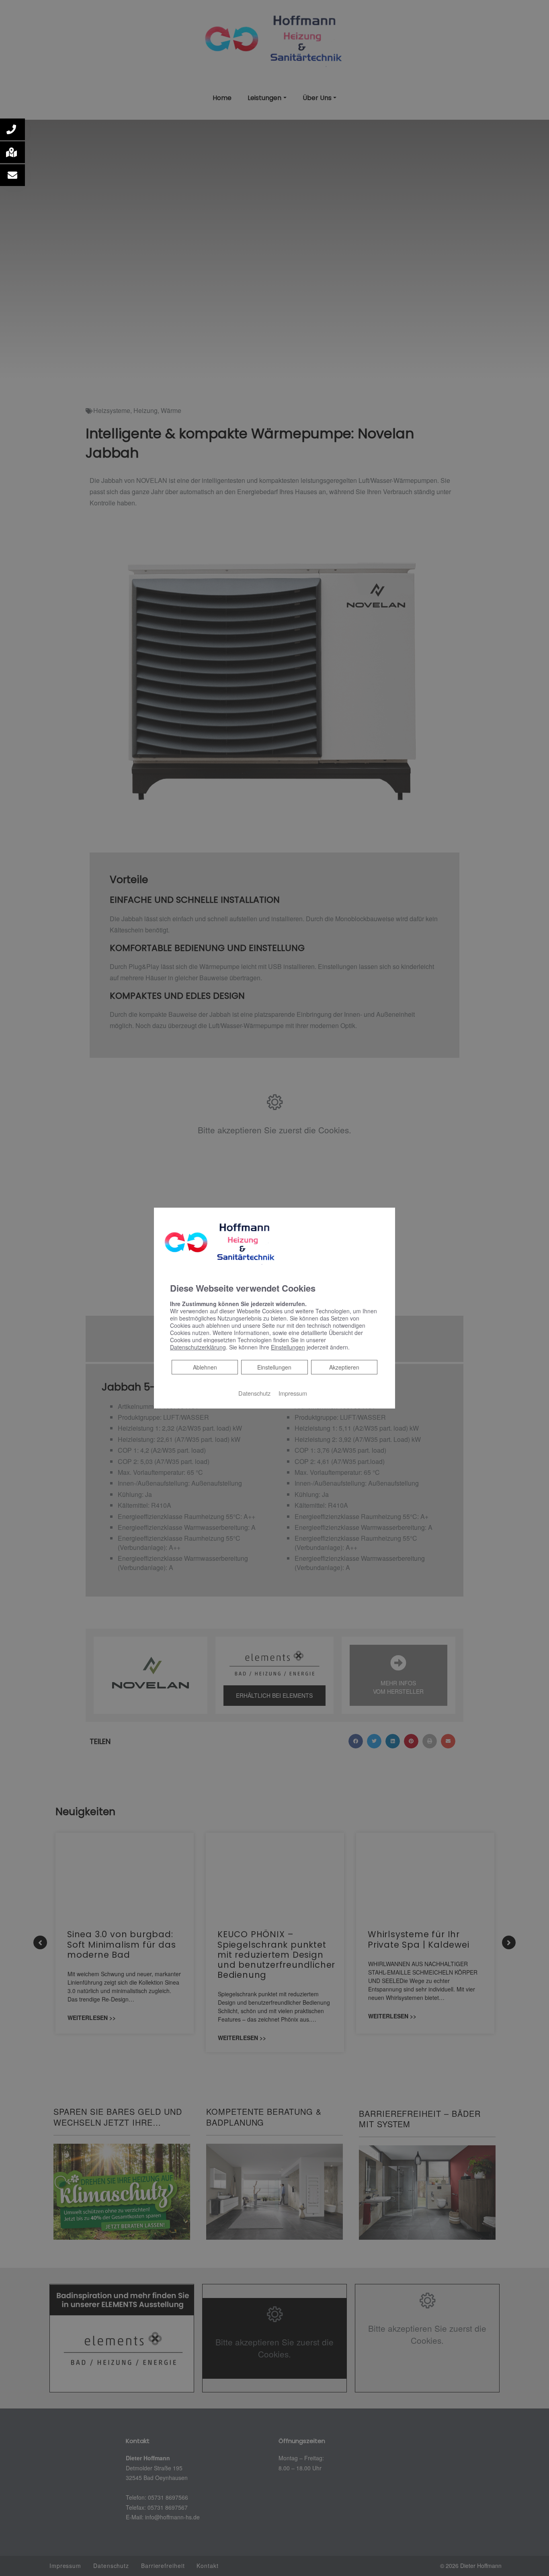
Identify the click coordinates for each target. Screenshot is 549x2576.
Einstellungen (274, 1367)
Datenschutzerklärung (198, 1347)
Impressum (293, 1393)
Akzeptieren (344, 1367)
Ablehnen (205, 1367)
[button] (12, 129)
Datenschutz (254, 1393)
